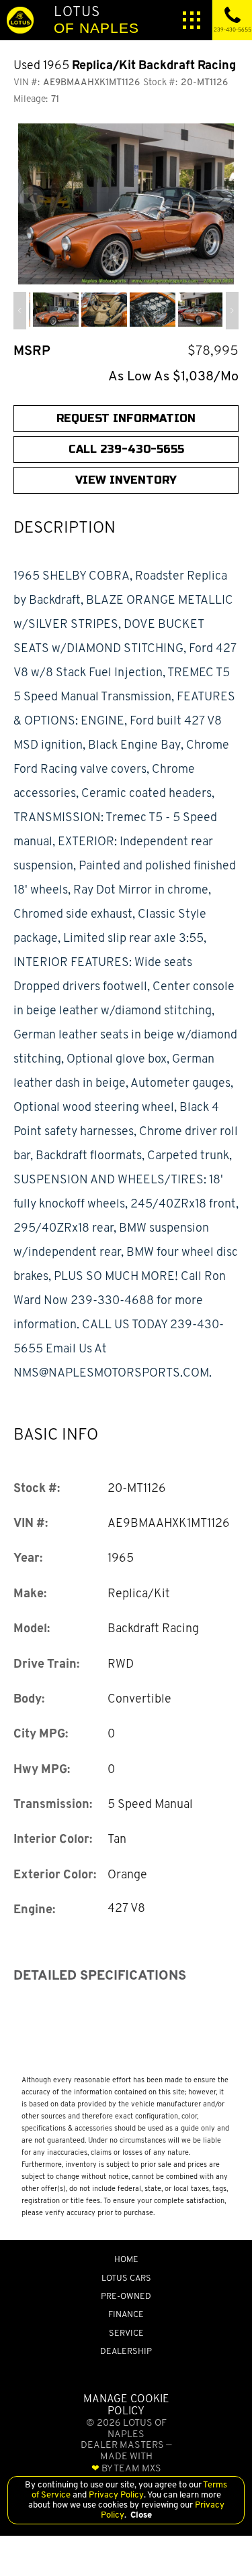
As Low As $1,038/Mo (173, 376)
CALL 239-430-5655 (126, 449)
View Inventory (126, 480)
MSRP (32, 351)
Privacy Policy (115, 2494)
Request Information (126, 418)
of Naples (96, 19)
